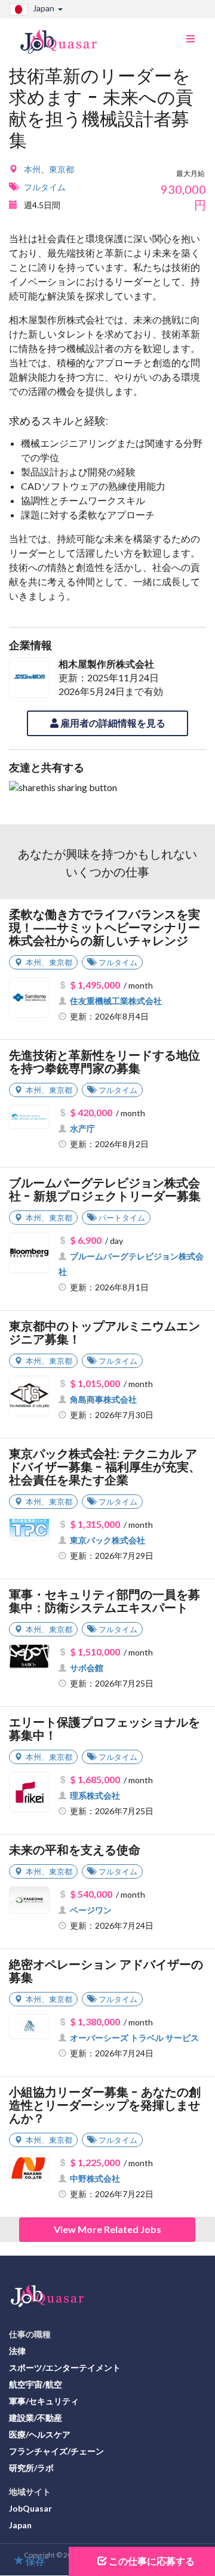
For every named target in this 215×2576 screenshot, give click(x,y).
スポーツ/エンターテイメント (65, 2367)
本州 (32, 169)
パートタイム (122, 1218)
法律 (17, 2351)
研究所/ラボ (31, 2468)
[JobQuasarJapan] (65, 37)
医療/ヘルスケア (40, 2434)
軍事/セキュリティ (44, 2401)
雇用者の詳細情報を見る (112, 723)
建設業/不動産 (36, 2418)
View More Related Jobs (107, 2229)
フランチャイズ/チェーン (56, 2451)
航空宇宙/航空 (36, 2384)
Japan (20, 2525)
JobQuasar (30, 2508)
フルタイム (45, 187)
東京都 (62, 169)
